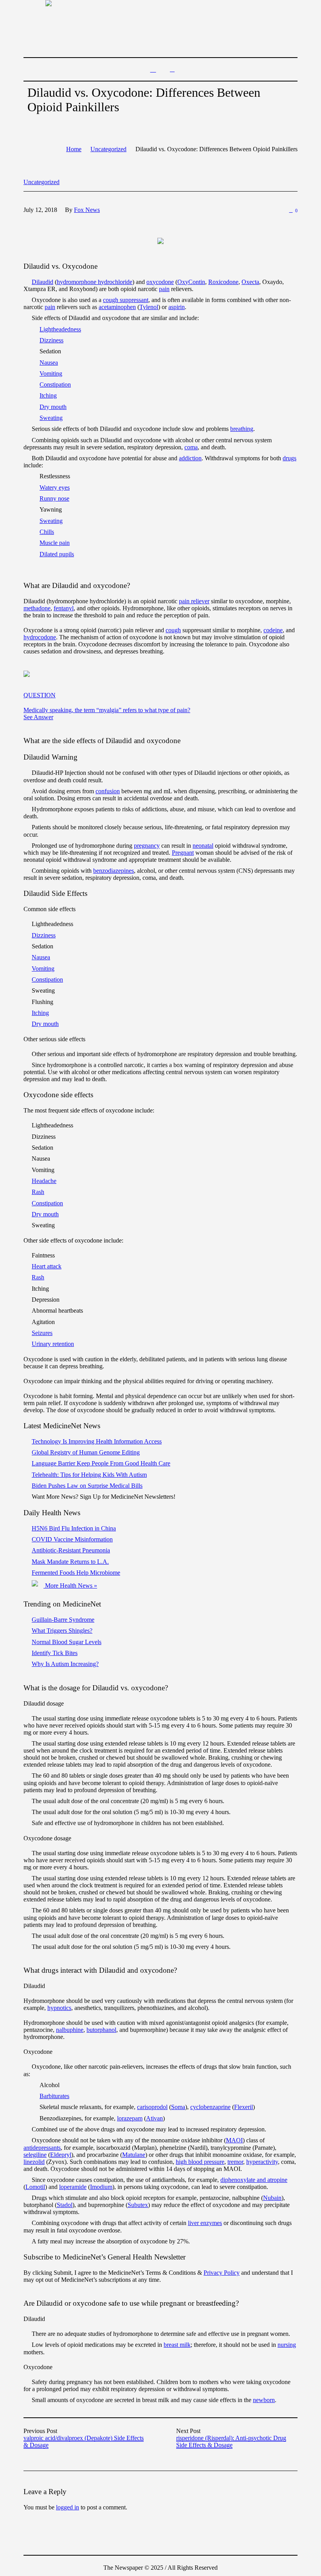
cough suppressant (126, 300)
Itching (48, 395)
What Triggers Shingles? (62, 1631)
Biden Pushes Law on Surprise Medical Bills (87, 1486)
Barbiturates (54, 2096)
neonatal (203, 846)
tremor (235, 2162)
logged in (68, 2507)
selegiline (35, 2155)
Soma (178, 2107)
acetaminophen (117, 307)
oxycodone (160, 282)
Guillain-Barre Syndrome (63, 1620)
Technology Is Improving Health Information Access (97, 1441)
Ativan (154, 2118)
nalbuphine (70, 2030)
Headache (44, 1181)
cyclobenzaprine (210, 2107)
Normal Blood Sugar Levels (67, 1642)
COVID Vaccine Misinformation (72, 1539)
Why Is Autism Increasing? (65, 1664)
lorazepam (130, 2118)
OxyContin (191, 282)
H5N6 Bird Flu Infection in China (74, 1528)
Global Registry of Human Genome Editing (86, 1452)
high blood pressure (200, 2162)
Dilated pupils (57, 554)
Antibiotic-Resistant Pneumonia (71, 1550)
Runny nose (54, 498)
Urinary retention (53, 1344)
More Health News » (70, 1586)
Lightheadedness (60, 329)
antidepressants (42, 2148)
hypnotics (59, 2008)
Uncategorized (108, 149)
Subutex (138, 2205)
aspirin (177, 307)
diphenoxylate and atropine (254, 2180)
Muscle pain (55, 543)
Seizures (42, 1333)
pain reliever (194, 601)
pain (164, 289)
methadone (37, 608)
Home (74, 149)
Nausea (49, 363)
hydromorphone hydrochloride (95, 282)
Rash (38, 1192)
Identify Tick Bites (55, 1653)
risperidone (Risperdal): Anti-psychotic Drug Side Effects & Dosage (231, 2441)
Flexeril (243, 2107)
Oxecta (250, 282)
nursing (287, 2345)
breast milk (177, 2345)
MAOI (234, 2140)
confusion (108, 791)
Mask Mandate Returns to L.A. (70, 1562)
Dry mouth (53, 407)
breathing (242, 429)
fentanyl (64, 608)
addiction (190, 458)
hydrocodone (40, 637)
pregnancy (147, 846)
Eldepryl (61, 2155)
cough (173, 630)
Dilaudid (42, 282)
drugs (289, 458)
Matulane (134, 2155)
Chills (47, 532)
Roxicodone (223, 282)
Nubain (272, 2198)
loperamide (73, 2187)
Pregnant (183, 853)
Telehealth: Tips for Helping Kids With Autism (89, 1475)
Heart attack (47, 1266)
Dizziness (51, 340)
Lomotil (35, 2187)
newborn (264, 2400)
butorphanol (101, 2030)
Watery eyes (55, 488)
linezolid (34, 2162)
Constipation (55, 384)
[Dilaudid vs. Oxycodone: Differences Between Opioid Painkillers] (160, 240)
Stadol (65, 2205)
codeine (273, 630)
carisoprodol (152, 2107)
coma (191, 447)
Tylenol (149, 307)
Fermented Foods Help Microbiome (76, 1573)
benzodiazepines (114, 871)
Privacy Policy (222, 2273)
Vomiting (51, 374)
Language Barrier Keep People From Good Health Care (101, 1463)
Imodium (101, 2187)
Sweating (51, 418)
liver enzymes (205, 2223)
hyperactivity (262, 2162)
